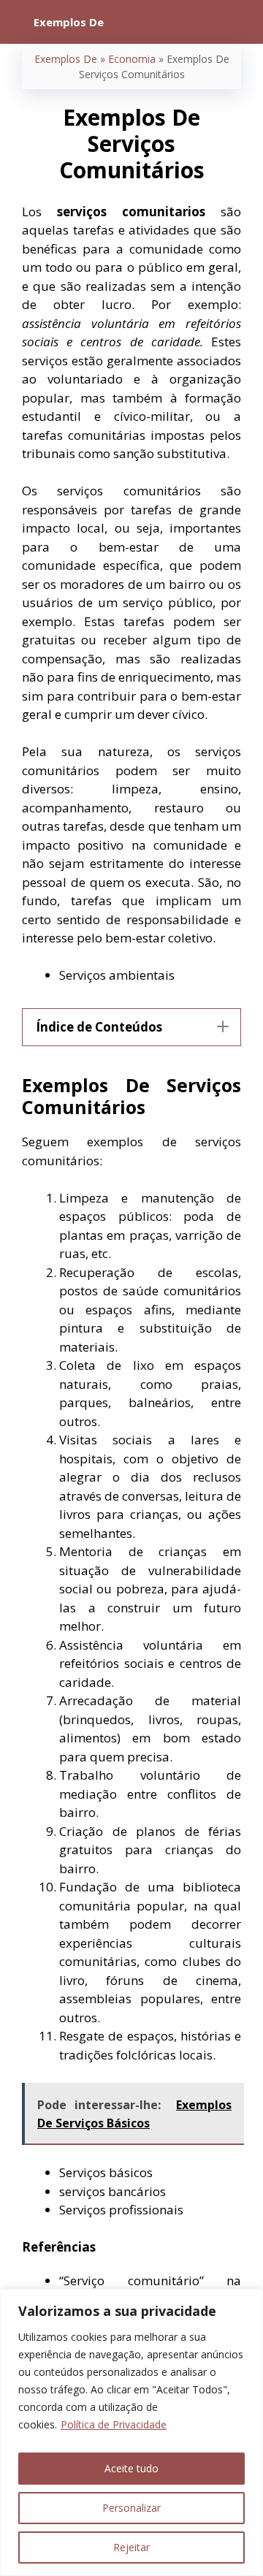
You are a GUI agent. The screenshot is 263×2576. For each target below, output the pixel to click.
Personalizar (131, 2508)
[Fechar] (248, 2301)
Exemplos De (66, 59)
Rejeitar (131, 2547)
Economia (132, 59)
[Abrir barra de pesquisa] (241, 22)
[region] (131, 2432)
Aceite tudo (131, 2468)
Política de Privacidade (114, 2424)
